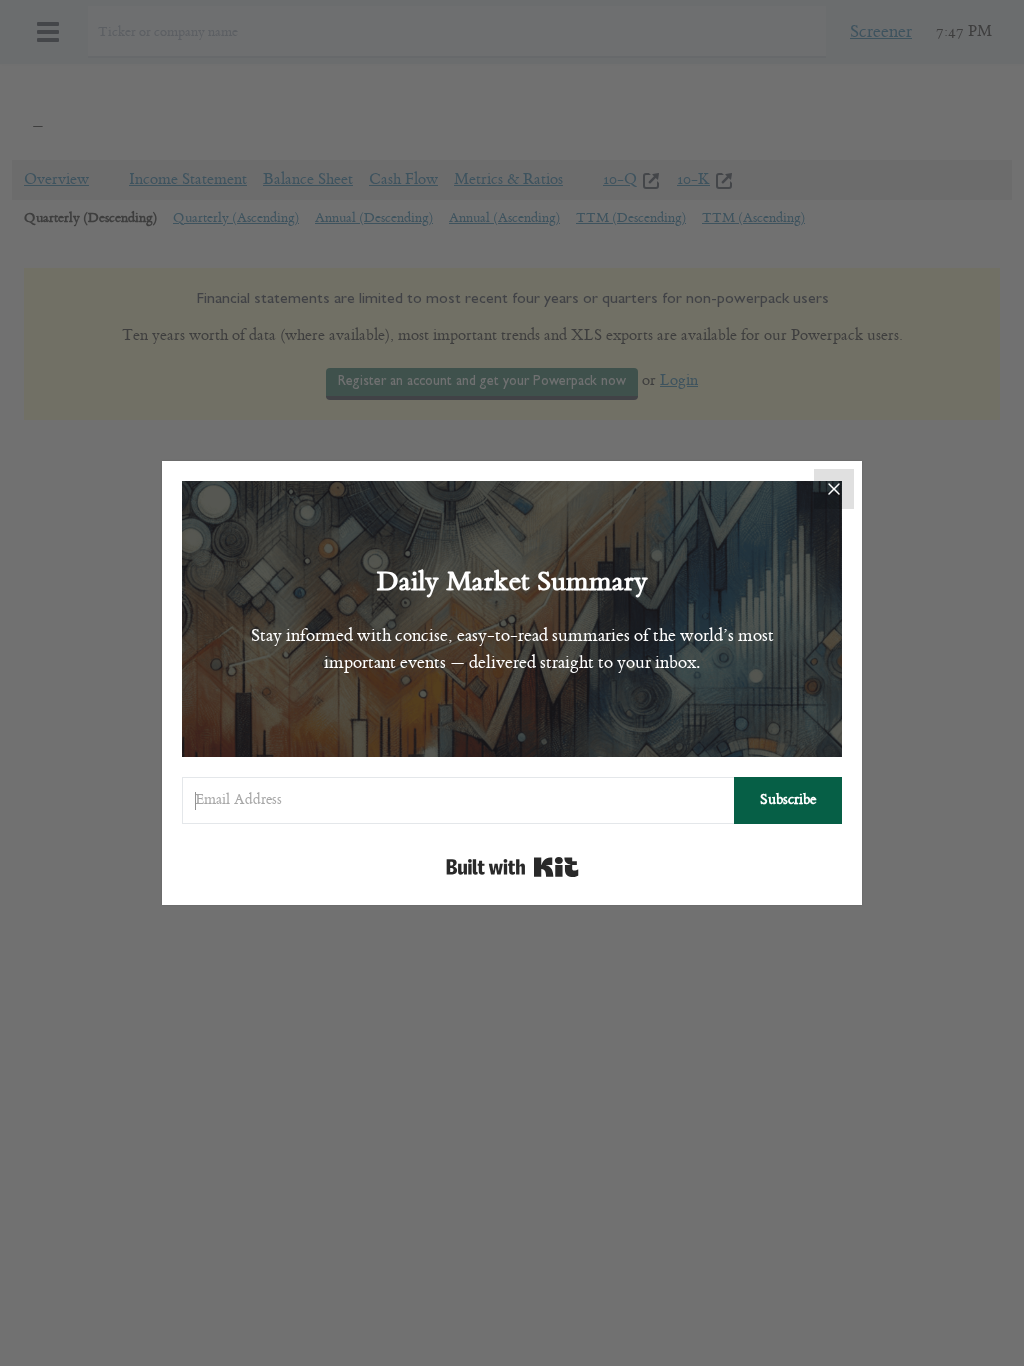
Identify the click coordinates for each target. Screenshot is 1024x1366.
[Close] (834, 489)
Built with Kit (512, 867)
